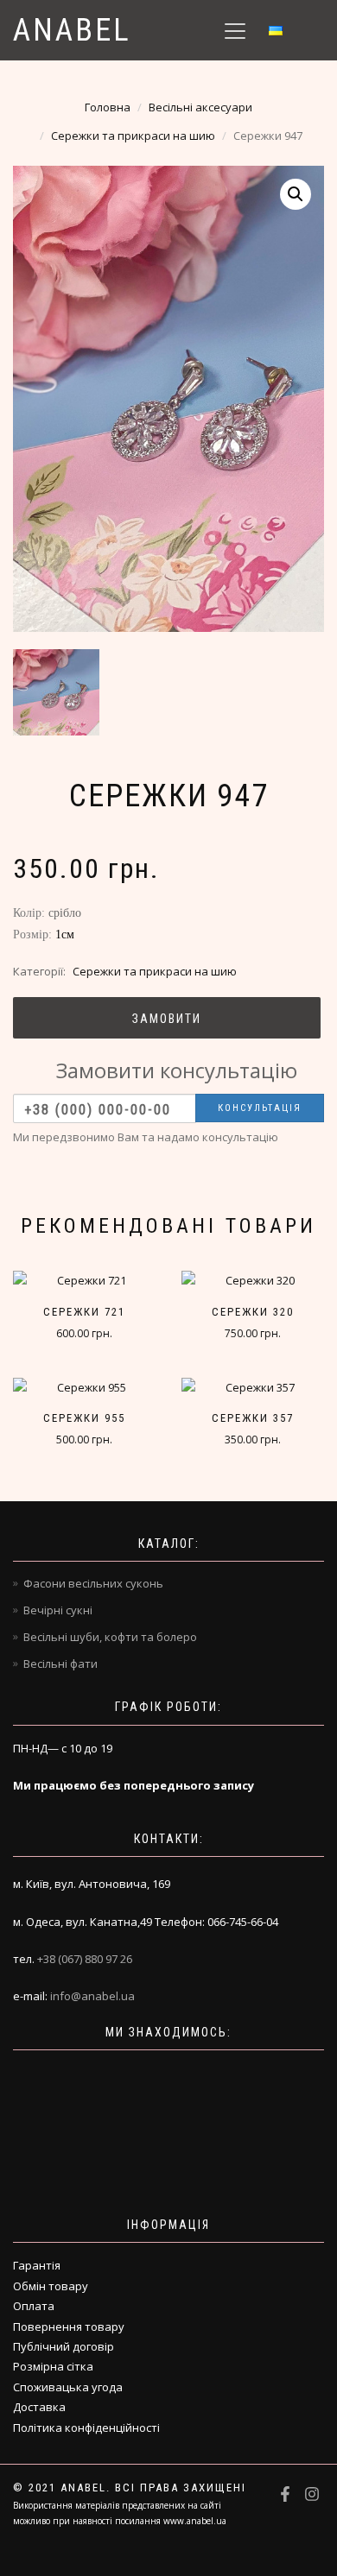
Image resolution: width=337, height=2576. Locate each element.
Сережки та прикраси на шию (133, 136)
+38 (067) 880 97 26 (85, 1959)
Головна (108, 107)
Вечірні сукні (58, 1610)
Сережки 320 (253, 1312)
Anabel (72, 30)
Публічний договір (64, 2346)
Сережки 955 (84, 1418)
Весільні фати (60, 1664)
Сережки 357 (253, 1418)
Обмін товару (51, 2286)
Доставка (39, 2407)
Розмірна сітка (53, 2366)
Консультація (260, 1108)
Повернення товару (69, 2327)
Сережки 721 (84, 1312)
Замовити (167, 1019)
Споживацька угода (68, 2387)
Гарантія (37, 2265)
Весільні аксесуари (200, 107)
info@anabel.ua (92, 1996)
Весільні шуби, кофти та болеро (110, 1637)
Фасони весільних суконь (93, 1583)
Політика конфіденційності (86, 2428)
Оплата (34, 2306)
